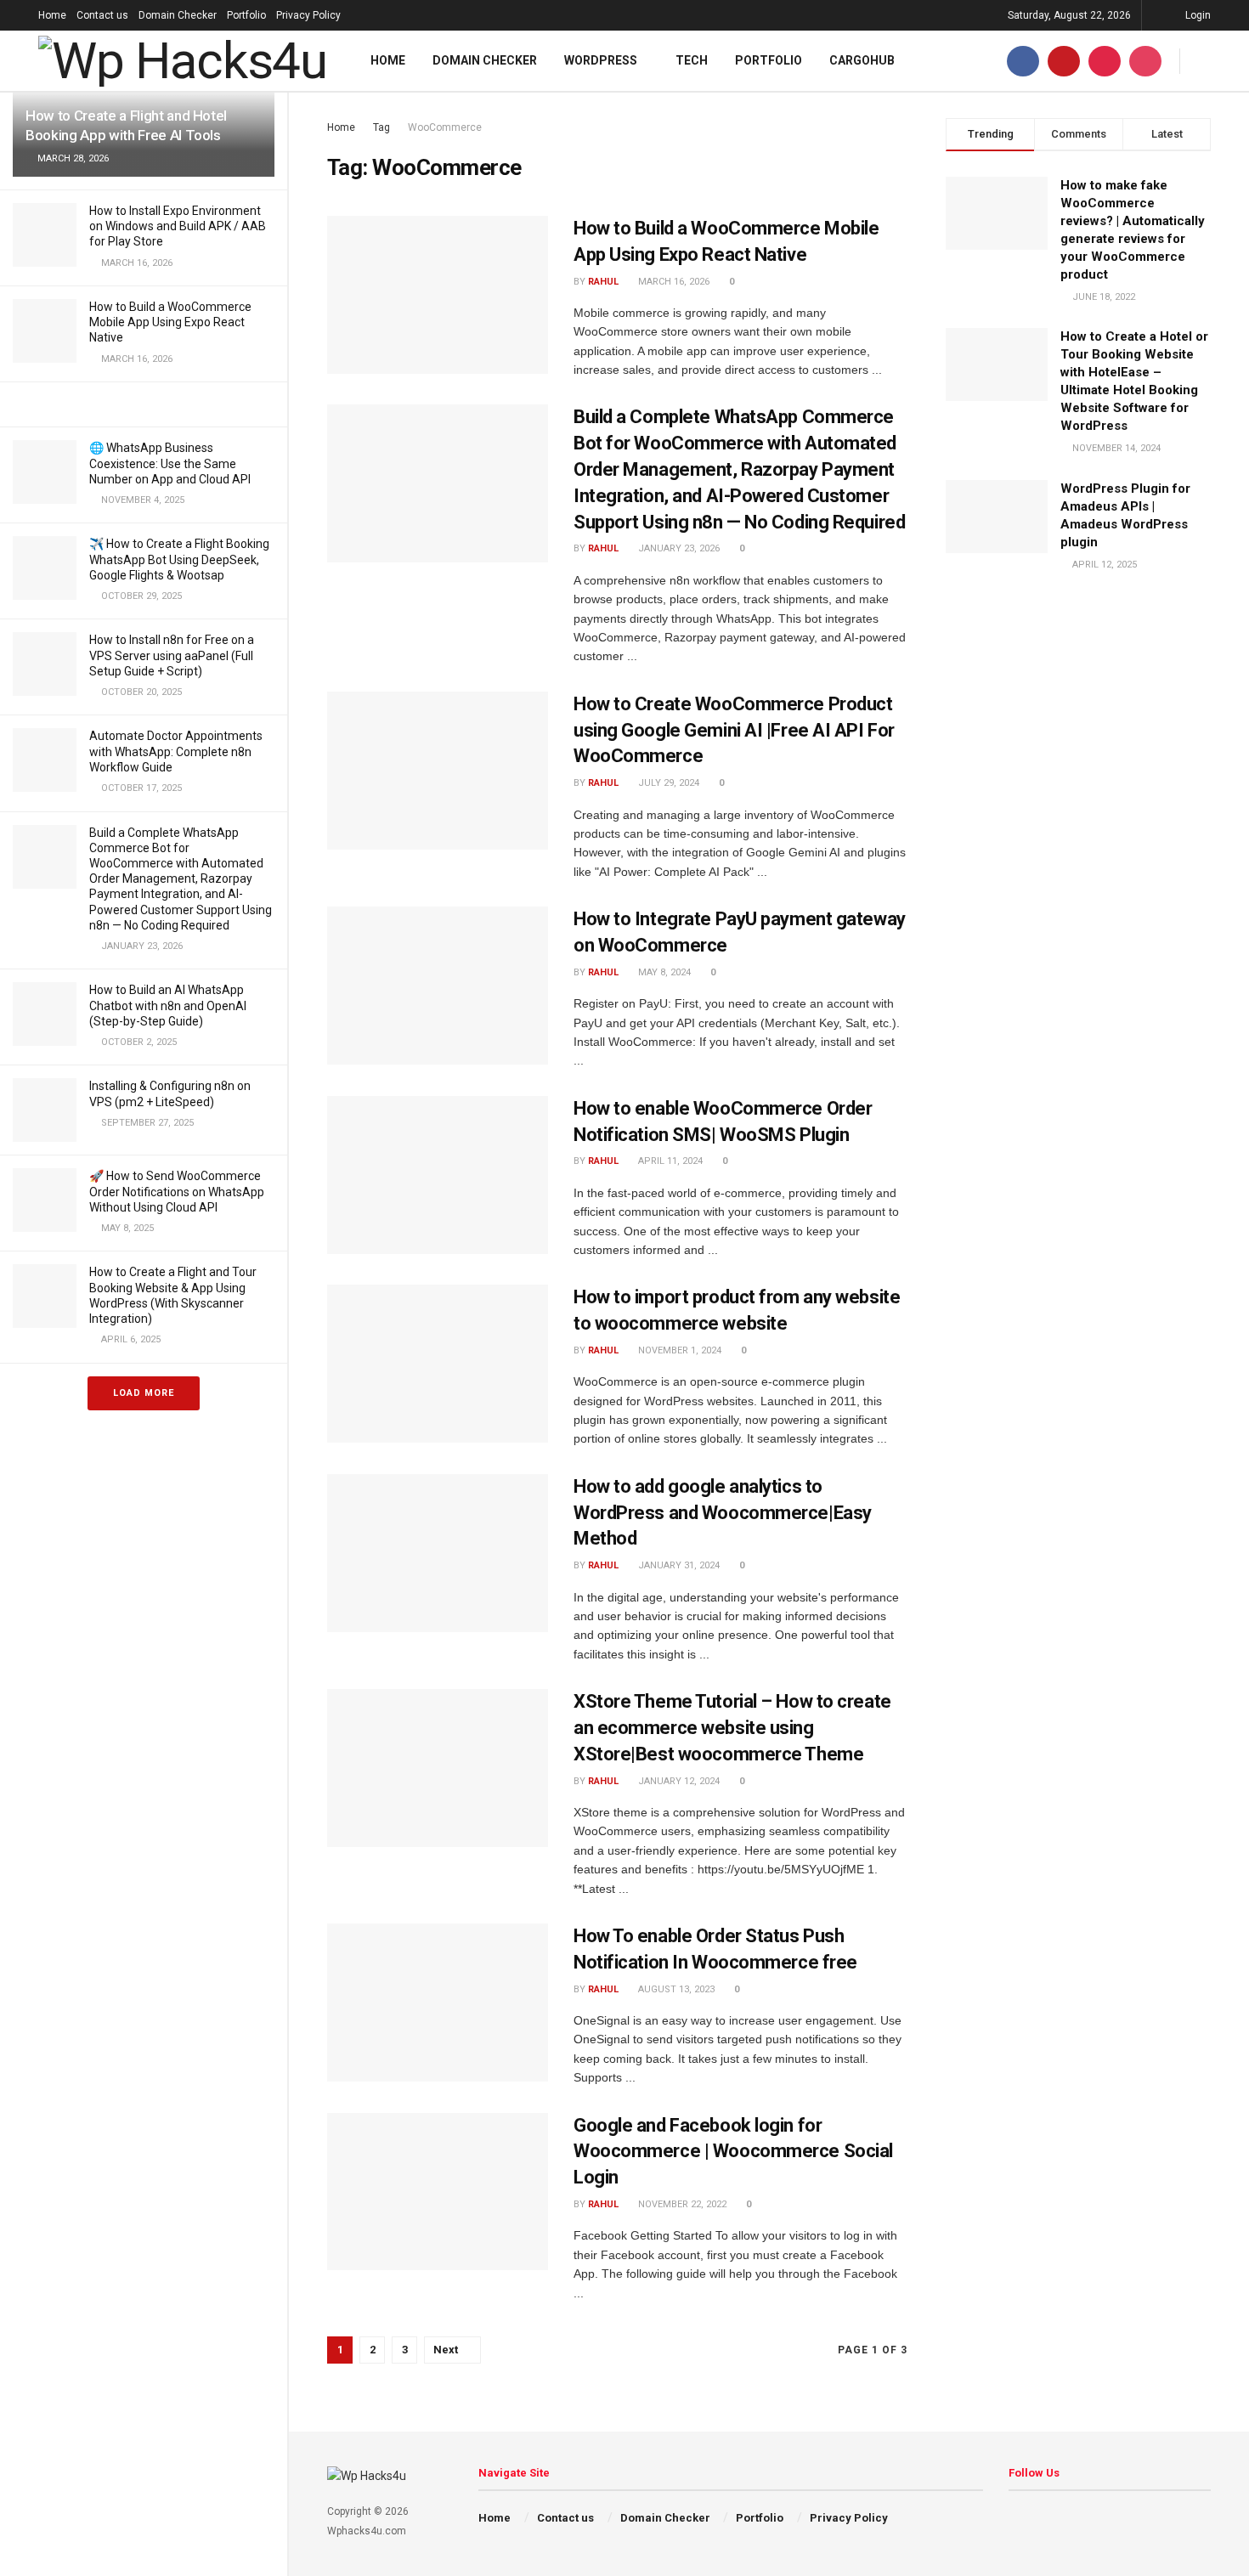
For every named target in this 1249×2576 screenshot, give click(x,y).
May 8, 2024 (663, 972)
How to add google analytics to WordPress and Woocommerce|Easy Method (723, 1513)
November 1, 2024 (678, 1350)
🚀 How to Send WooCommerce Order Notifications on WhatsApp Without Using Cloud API (177, 1191)
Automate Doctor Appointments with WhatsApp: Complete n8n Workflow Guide (176, 751)
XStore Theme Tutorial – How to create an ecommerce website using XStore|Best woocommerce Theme (732, 1728)
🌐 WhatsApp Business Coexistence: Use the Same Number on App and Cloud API (170, 463)
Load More (144, 1393)
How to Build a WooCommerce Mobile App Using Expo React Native (170, 322)
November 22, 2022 (681, 2204)
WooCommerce (445, 127)
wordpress (601, 60)
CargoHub (862, 60)
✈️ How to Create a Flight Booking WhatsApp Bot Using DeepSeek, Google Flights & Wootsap (179, 559)
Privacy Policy (308, 15)
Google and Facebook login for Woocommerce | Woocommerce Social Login (733, 2152)
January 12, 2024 (678, 1781)
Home (52, 15)
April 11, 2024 (669, 1161)
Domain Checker (178, 15)
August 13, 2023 (675, 1989)
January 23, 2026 (678, 548)
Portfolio (246, 15)
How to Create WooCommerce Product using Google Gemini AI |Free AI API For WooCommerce (734, 730)
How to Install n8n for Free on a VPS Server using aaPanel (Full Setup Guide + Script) (172, 655)
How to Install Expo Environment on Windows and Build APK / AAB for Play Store (178, 226)
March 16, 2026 (673, 282)
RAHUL (603, 282)
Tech (692, 60)
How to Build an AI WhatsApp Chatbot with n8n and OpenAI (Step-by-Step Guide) (168, 1005)
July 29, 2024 (667, 783)
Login (1197, 15)
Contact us (102, 15)
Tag (381, 127)
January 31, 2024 (678, 1565)
